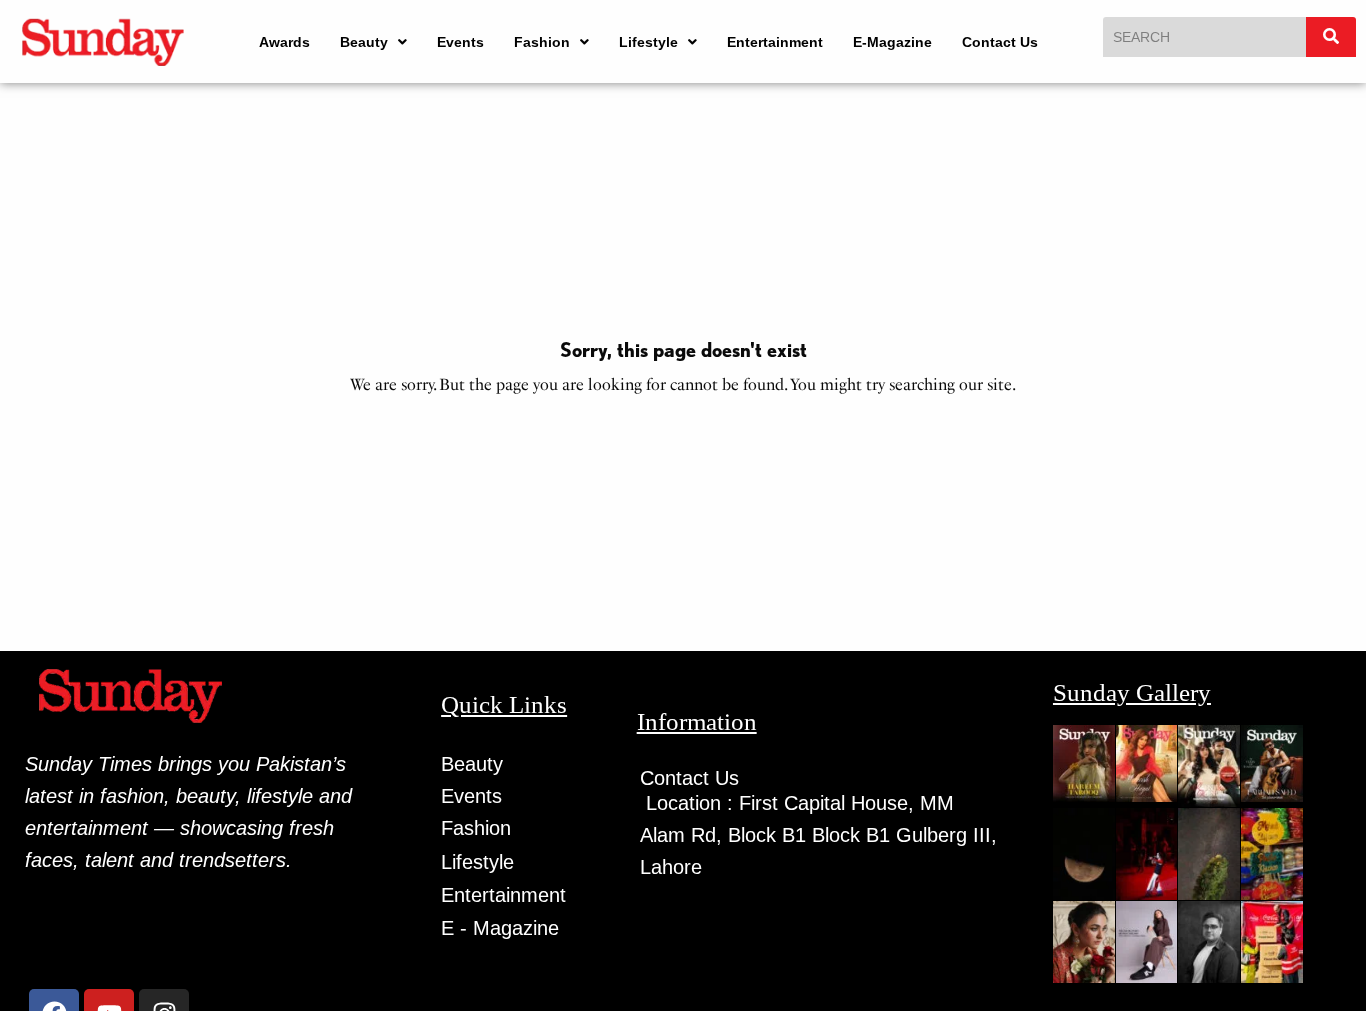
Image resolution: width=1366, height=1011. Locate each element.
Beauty (364, 42)
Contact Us (1000, 42)
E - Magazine (500, 928)
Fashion (542, 42)
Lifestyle (648, 42)
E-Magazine (892, 42)
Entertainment (775, 42)
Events (460, 42)
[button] (373, 42)
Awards (284, 42)
